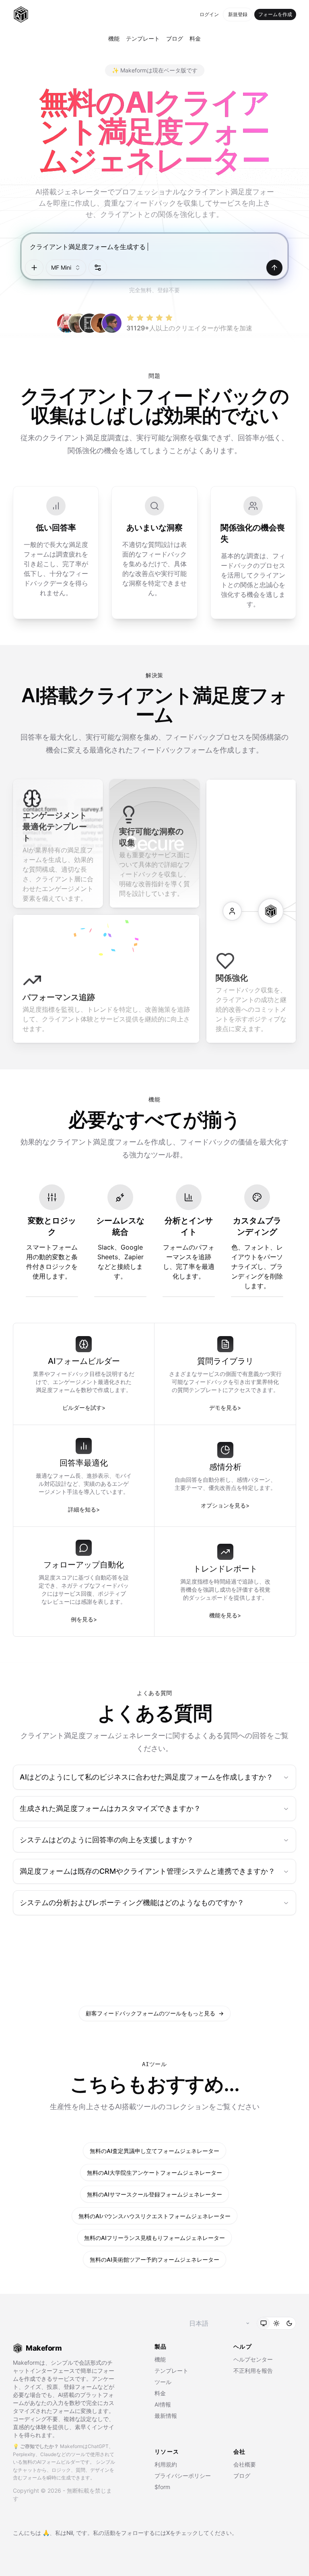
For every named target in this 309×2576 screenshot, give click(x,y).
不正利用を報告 (253, 2371)
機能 (114, 38)
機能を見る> (225, 1615)
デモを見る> (225, 1408)
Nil (70, 2533)
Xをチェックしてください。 (202, 2533)
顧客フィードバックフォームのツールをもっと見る (155, 2013)
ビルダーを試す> (84, 1408)
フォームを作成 (275, 14)
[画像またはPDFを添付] (34, 268)
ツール (163, 2382)
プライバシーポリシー (183, 2476)
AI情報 (163, 2404)
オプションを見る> (225, 1505)
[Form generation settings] (98, 268)
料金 (195, 38)
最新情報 (166, 2416)
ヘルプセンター (253, 2359)
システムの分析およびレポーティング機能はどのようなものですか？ (132, 1903)
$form (162, 2487)
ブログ (175, 38)
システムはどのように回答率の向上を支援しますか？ (107, 1840)
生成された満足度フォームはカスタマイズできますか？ (110, 1808)
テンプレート (143, 38)
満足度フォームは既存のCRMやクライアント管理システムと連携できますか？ (147, 1871)
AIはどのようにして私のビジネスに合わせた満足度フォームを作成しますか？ (146, 1777)
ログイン (209, 14)
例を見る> (84, 1619)
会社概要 (245, 2464)
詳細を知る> (84, 1509)
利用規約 (166, 2464)
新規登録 (238, 14)
